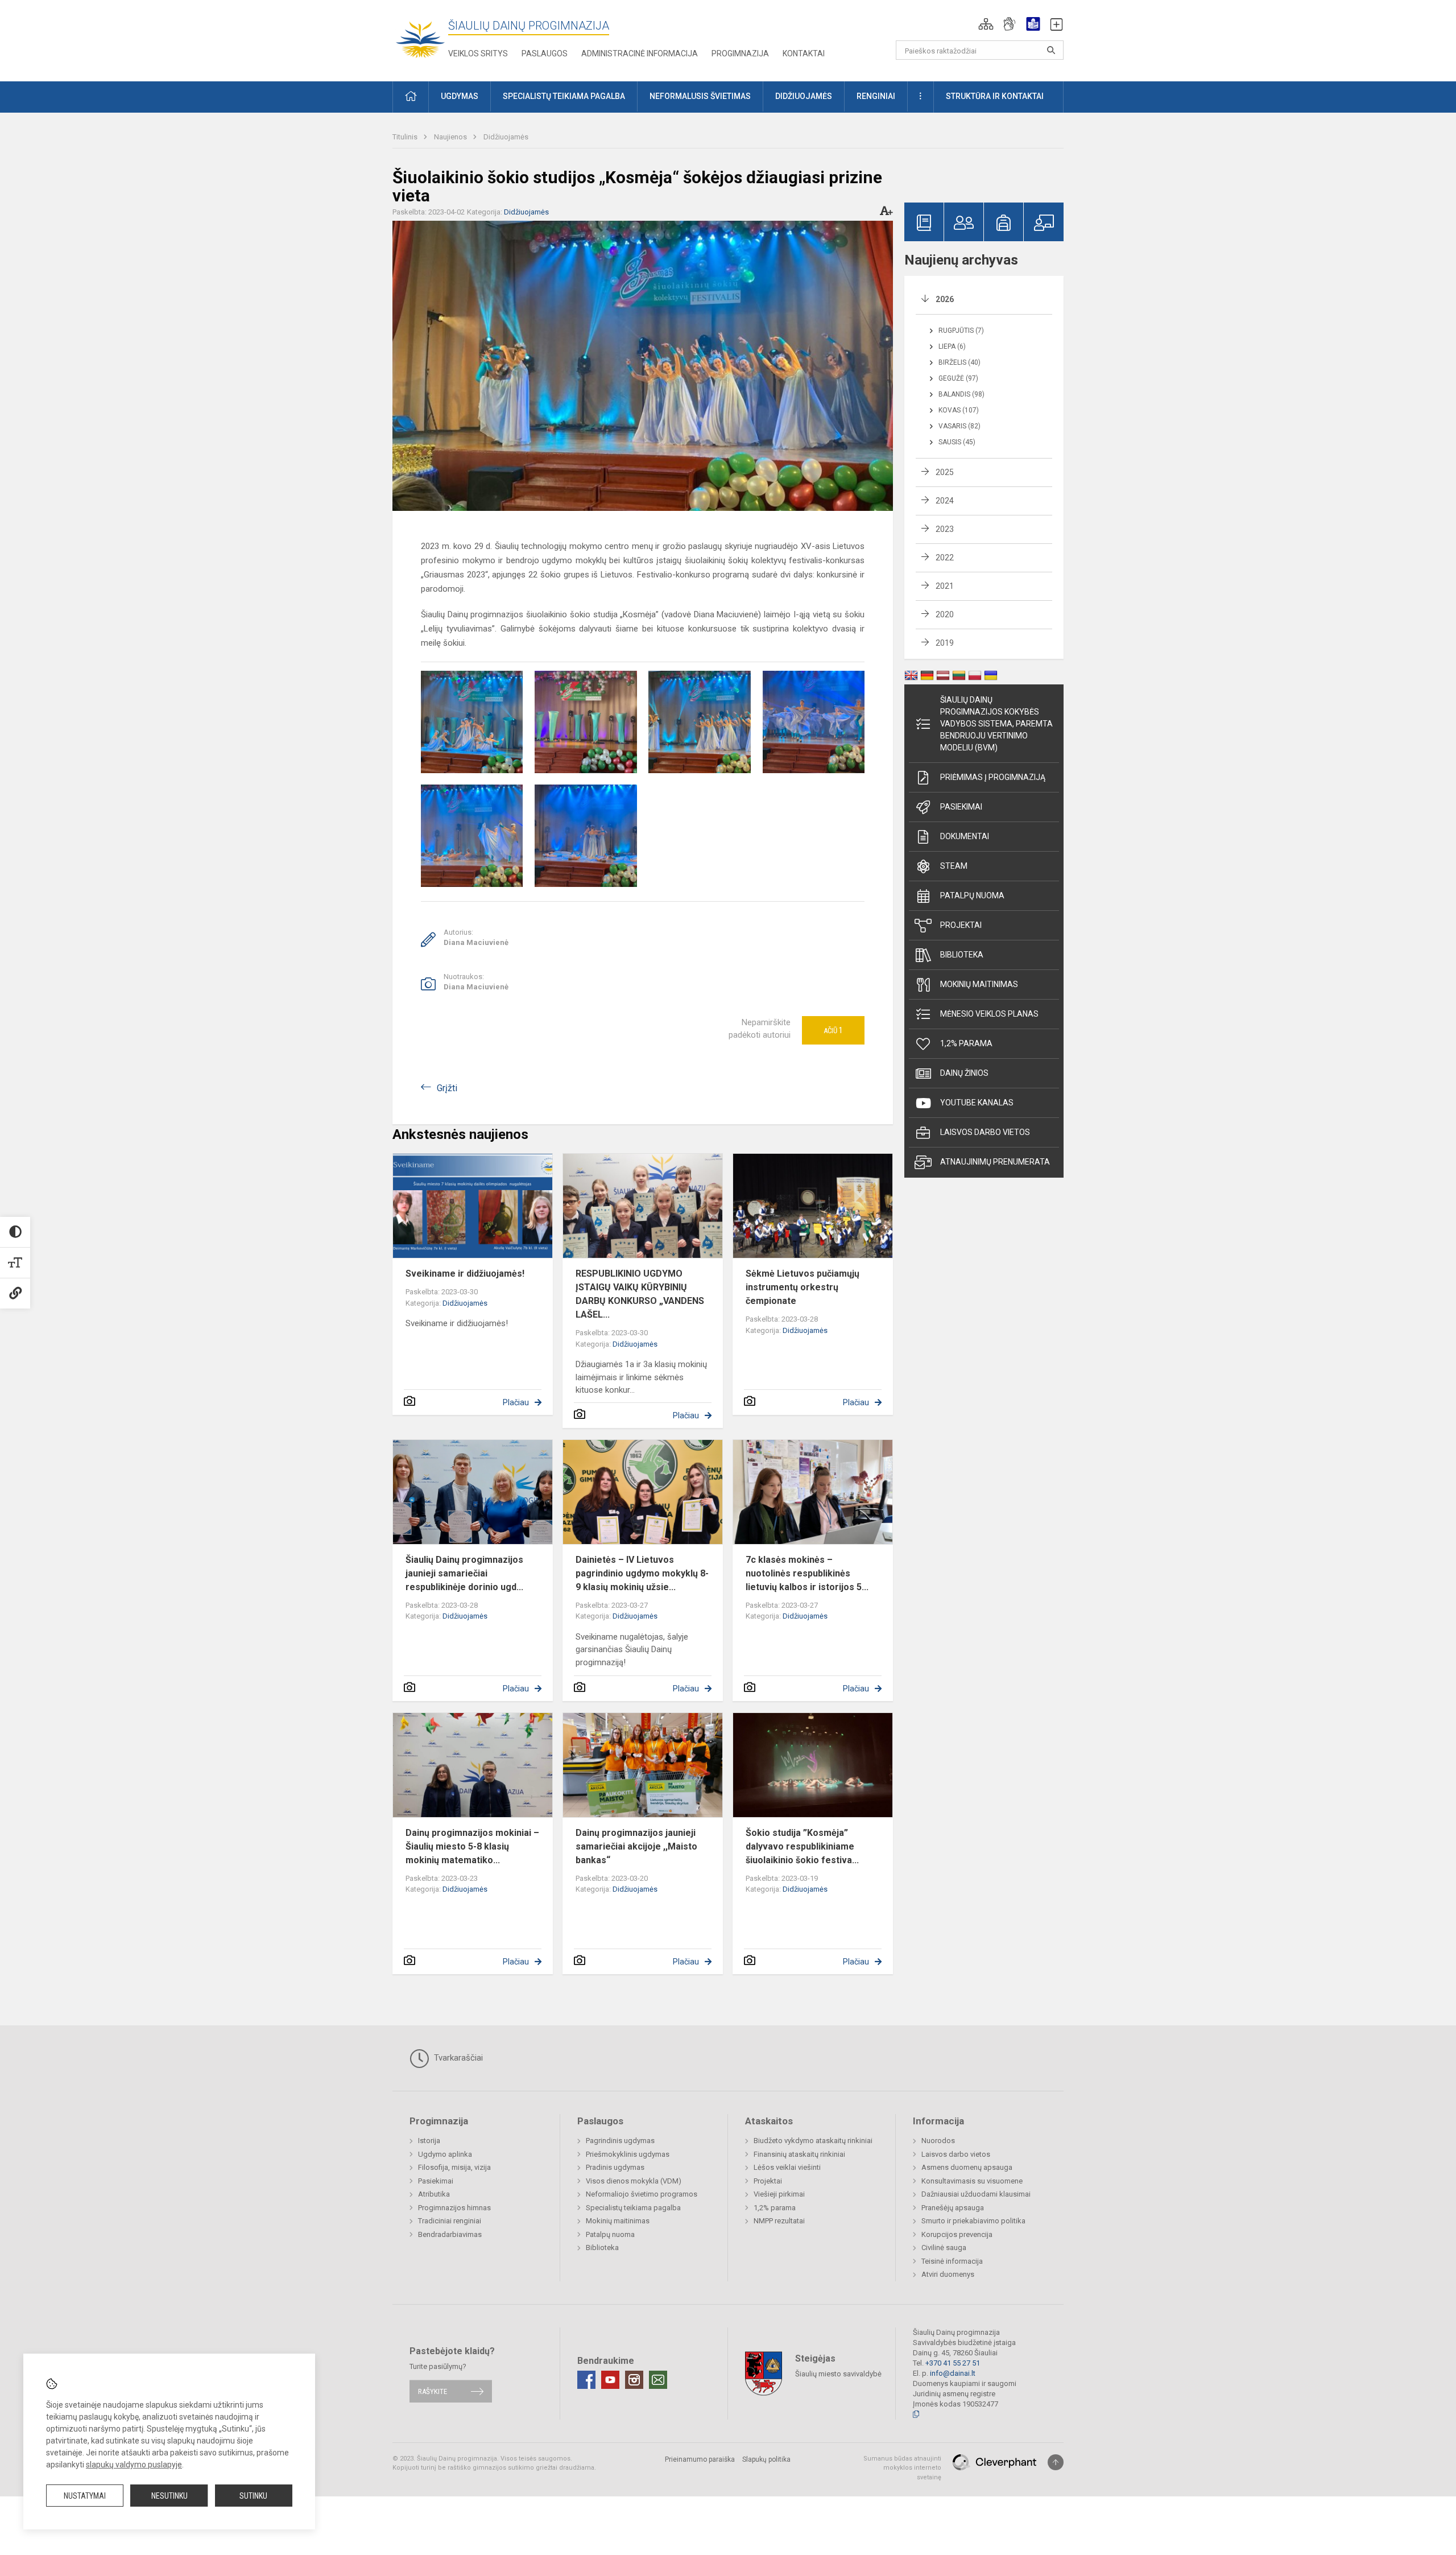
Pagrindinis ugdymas (620, 2141)
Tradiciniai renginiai (450, 2221)
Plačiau (516, 1402)
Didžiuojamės (506, 137)
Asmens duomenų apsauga (967, 2167)
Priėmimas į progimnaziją (993, 777)
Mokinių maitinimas (979, 984)
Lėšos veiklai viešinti (787, 2167)
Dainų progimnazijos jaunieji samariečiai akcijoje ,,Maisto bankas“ (636, 1846)
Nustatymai (85, 2496)
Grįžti (447, 1088)
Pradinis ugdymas (615, 2167)
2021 (945, 586)
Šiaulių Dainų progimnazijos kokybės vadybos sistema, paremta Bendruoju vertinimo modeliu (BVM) (996, 724)
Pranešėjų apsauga (953, 2208)
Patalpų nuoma (972, 895)
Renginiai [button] (876, 96)
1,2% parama (966, 1043)
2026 (945, 299)
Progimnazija (740, 53)
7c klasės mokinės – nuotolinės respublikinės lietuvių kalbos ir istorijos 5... (807, 1573)
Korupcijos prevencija (957, 2234)
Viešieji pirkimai (779, 2194)
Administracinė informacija (640, 53)
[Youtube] (610, 2380)
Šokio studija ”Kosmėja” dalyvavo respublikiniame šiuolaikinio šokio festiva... (802, 1846)
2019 (945, 643)
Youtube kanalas (977, 1103)
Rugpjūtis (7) (961, 331)
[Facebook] (586, 2380)
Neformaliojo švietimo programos (642, 2194)
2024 (945, 501)
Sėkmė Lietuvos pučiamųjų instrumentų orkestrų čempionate (803, 1287)
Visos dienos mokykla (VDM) (634, 2181)
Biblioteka (962, 955)
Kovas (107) (959, 410)
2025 (945, 472)
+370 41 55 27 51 (953, 2363)
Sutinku (253, 2496)
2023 (945, 529)
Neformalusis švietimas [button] (700, 96)
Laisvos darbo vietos (985, 1132)
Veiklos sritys (478, 53)
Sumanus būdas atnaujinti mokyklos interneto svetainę (902, 2468)
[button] (986, 24)
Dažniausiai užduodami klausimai (976, 2194)
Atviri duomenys (948, 2274)
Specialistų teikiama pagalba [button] (564, 96)
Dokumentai (965, 836)
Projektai (961, 925)
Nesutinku (169, 2496)
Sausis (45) (957, 442)
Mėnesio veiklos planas (989, 1014)
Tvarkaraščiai (457, 2058)
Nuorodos (938, 2141)
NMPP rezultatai (779, 2221)
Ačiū (833, 1030)
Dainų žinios (964, 1073)
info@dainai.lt (953, 2373)
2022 (945, 558)
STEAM (954, 866)
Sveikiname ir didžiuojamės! (465, 1274)
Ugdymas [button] (460, 96)
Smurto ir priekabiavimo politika (973, 2221)
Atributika (434, 2194)
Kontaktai (804, 53)
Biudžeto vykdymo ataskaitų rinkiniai (813, 2141)
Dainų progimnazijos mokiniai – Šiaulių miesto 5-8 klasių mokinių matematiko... (472, 1846)
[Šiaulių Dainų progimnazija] (420, 38)
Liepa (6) (952, 346)
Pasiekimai (961, 807)
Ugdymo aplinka (445, 2154)
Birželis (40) (959, 362)
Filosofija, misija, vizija (454, 2167)
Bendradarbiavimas (450, 2234)
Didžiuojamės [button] (804, 96)
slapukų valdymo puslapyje (134, 2465)
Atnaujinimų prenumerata (995, 1162)
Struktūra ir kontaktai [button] (995, 96)
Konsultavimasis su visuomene (972, 2181)
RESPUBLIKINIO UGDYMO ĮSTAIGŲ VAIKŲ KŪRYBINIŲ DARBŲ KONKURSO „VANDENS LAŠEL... (640, 1294)
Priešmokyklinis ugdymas (628, 2154)
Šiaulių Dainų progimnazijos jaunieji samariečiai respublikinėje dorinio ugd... (464, 1573)
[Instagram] (634, 2380)
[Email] (658, 2380)
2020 (945, 614)
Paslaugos (545, 53)
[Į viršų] (1056, 2462)
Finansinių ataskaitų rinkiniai (799, 2154)
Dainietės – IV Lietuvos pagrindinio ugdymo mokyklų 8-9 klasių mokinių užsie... (642, 1573)
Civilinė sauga (944, 2248)
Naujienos (451, 137)
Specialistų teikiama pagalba (633, 2208)
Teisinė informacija (952, 2261)
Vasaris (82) (959, 426)
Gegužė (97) (958, 378)
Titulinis (406, 137)
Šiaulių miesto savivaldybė (838, 2373)
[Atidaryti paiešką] (1051, 50)
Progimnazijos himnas (454, 2208)
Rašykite (433, 2391)
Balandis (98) (961, 394)
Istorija (429, 2141)
